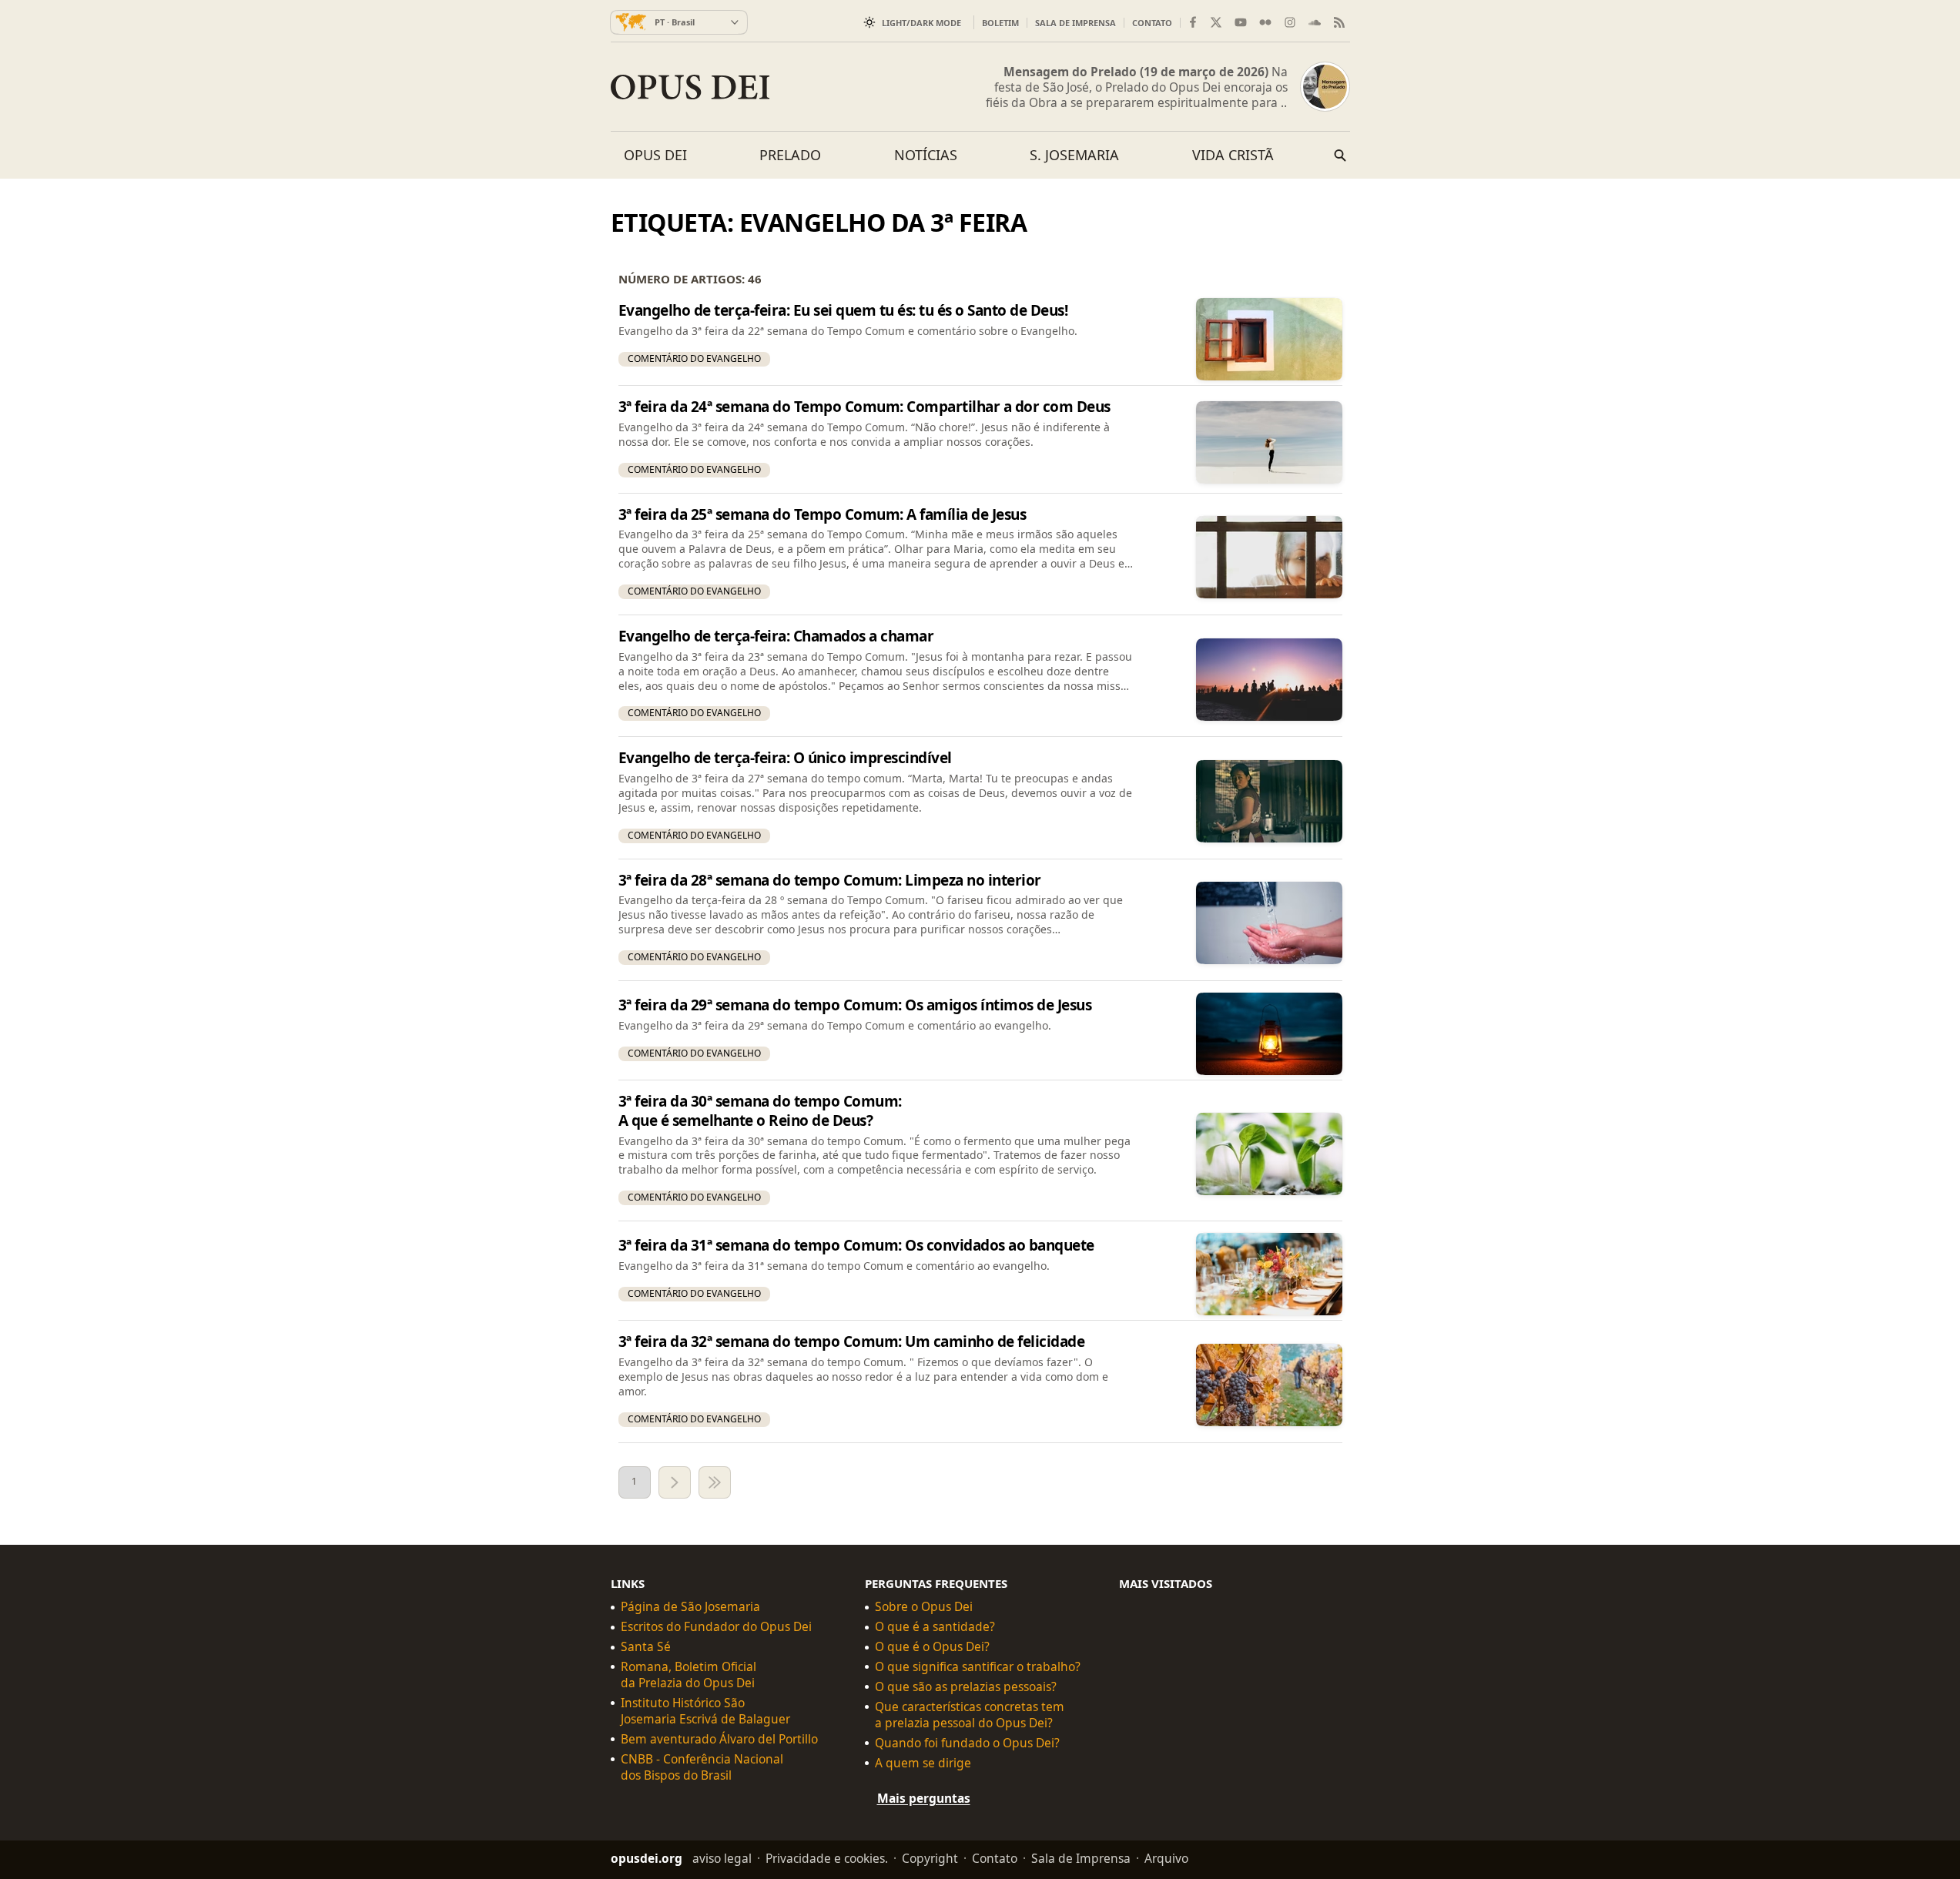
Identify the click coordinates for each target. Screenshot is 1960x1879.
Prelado (790, 155)
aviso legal (722, 1858)
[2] (675, 1482)
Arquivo (1166, 1858)
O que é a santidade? (935, 1627)
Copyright (930, 1858)
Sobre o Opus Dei (924, 1607)
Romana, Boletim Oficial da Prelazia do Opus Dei (689, 1675)
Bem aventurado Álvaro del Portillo (719, 1738)
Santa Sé (646, 1647)
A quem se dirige (923, 1762)
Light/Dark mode (921, 23)
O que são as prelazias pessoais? (966, 1687)
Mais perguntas (924, 1797)
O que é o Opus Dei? (932, 1647)
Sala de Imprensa (1075, 23)
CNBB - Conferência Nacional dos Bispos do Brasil (702, 1767)
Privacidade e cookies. (827, 1858)
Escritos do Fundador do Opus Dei (716, 1627)
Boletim (1000, 23)
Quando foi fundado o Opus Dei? (967, 1742)
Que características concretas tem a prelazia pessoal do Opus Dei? (970, 1714)
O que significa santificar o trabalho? (978, 1667)
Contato (1152, 23)
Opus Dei (655, 155)
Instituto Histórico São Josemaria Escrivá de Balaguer (705, 1710)
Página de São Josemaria (690, 1607)
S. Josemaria (1074, 155)
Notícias (926, 155)
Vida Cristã (1233, 155)
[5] (715, 1482)
